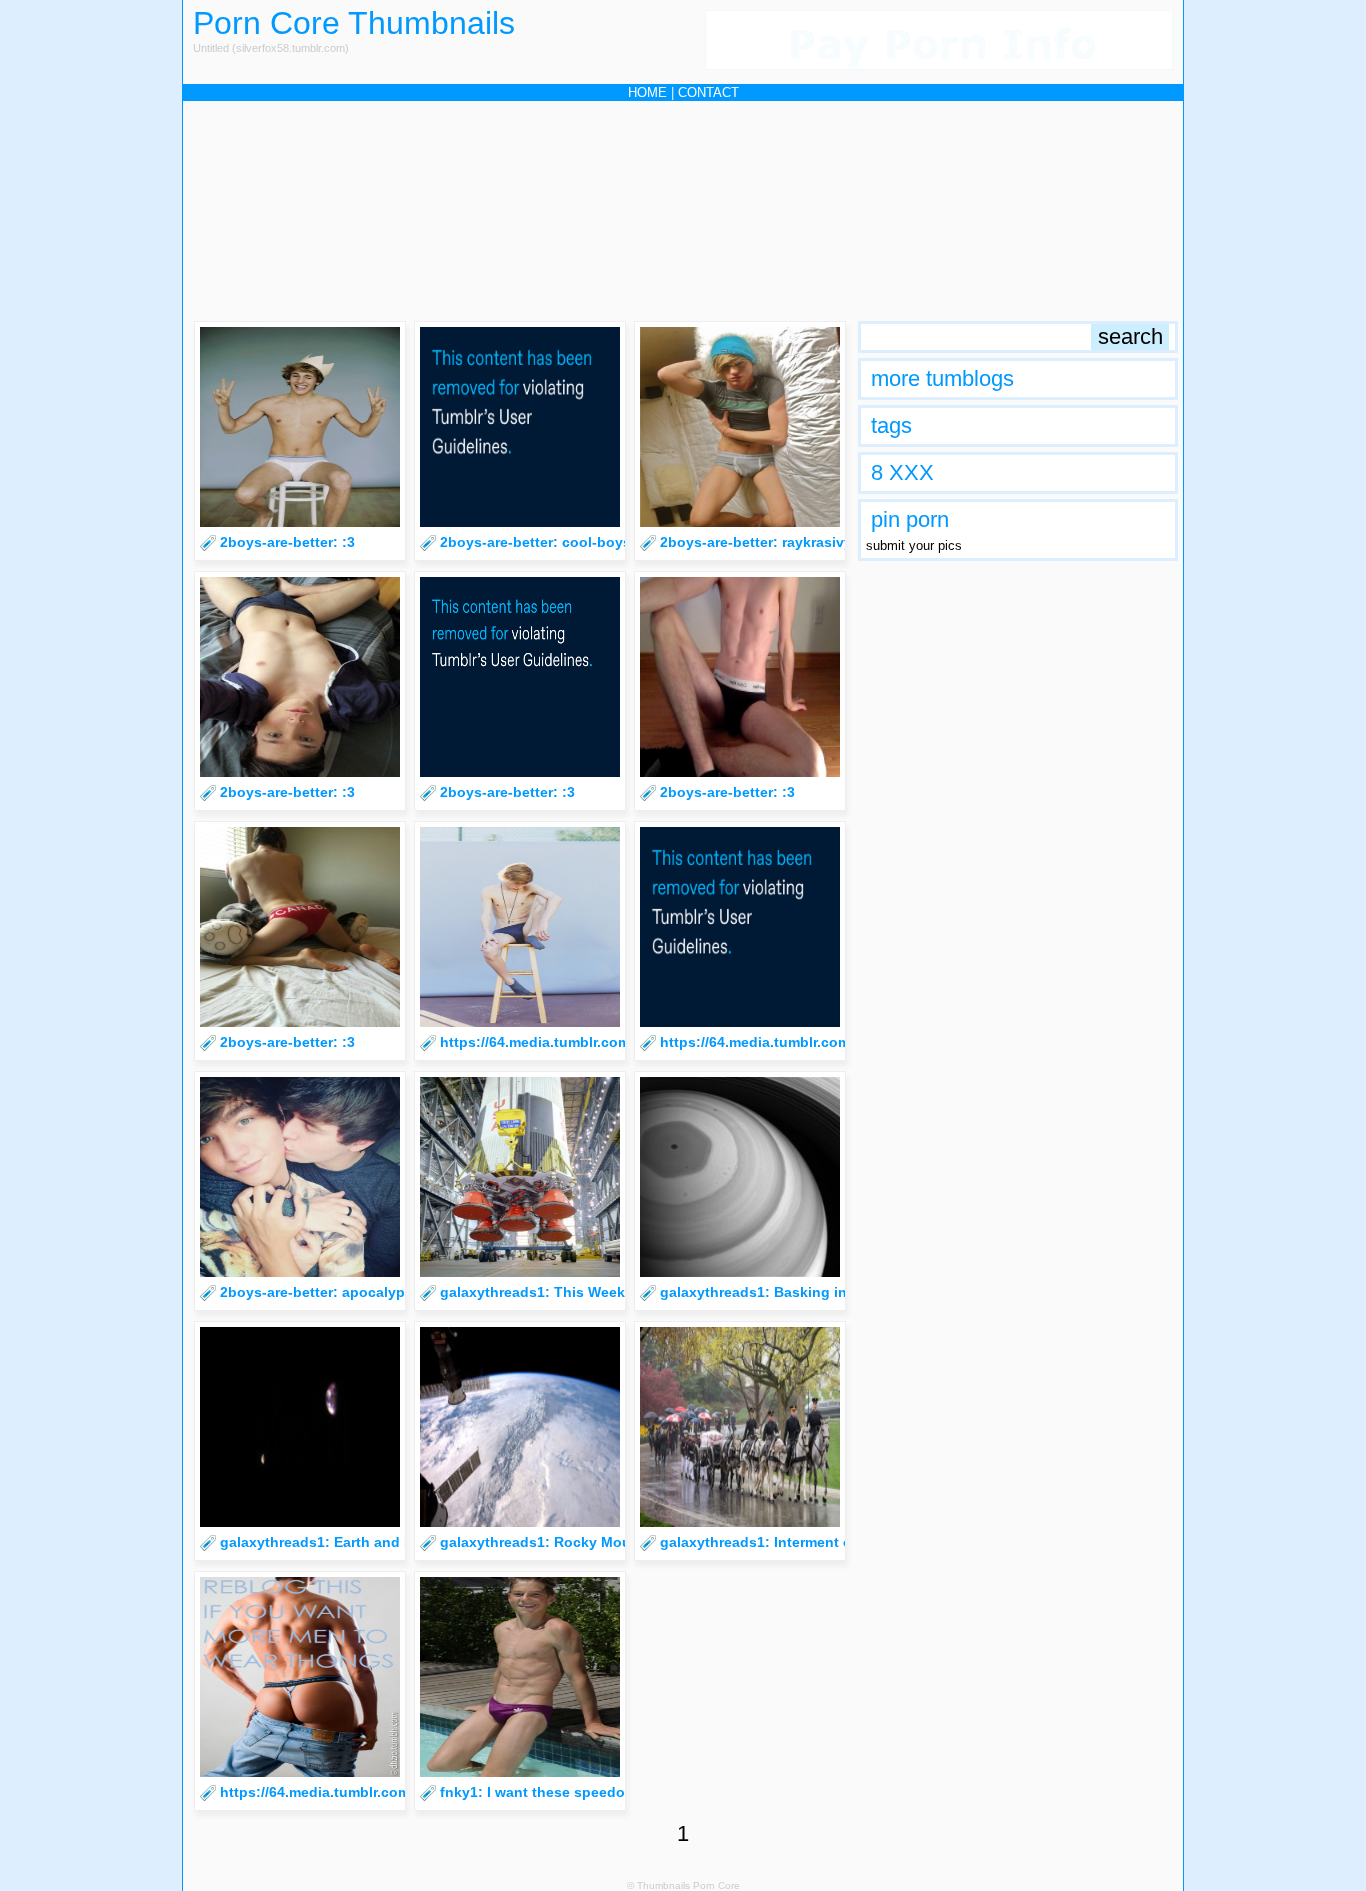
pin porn (910, 519)
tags (891, 425)
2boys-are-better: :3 (287, 542)
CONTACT (708, 92)
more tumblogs (942, 378)
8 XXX (902, 472)
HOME (647, 92)
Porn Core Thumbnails (354, 23)
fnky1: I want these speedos (536, 1792)
